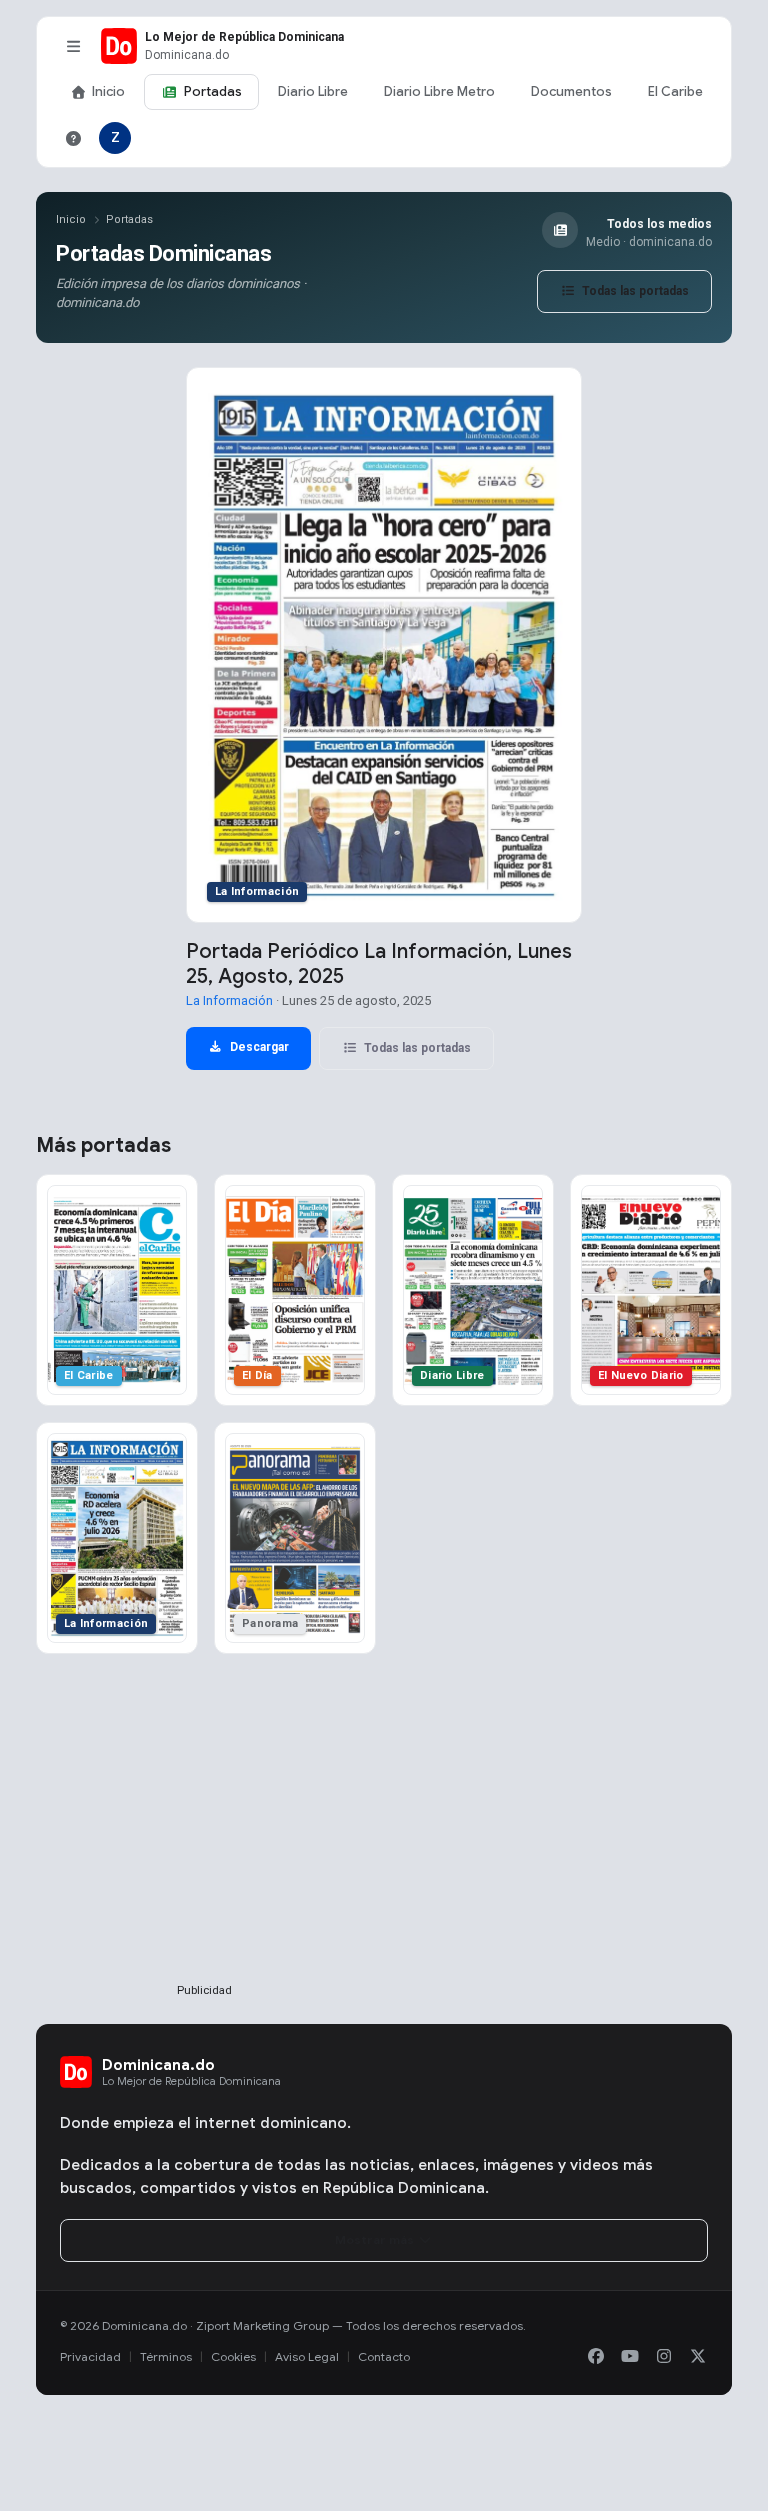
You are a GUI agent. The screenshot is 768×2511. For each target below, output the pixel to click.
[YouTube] (630, 2357)
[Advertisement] (204, 1851)
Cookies (233, 2356)
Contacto (384, 2356)
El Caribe (675, 91)
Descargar (258, 1047)
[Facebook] (596, 2357)
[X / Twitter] (698, 2357)
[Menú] (73, 46)
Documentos (571, 91)
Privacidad (90, 2356)
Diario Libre (313, 91)
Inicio (108, 91)
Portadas (213, 91)
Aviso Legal (307, 2356)
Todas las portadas (634, 291)
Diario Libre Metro (439, 91)
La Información (229, 1000)
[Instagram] (664, 2357)
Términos (166, 2356)
